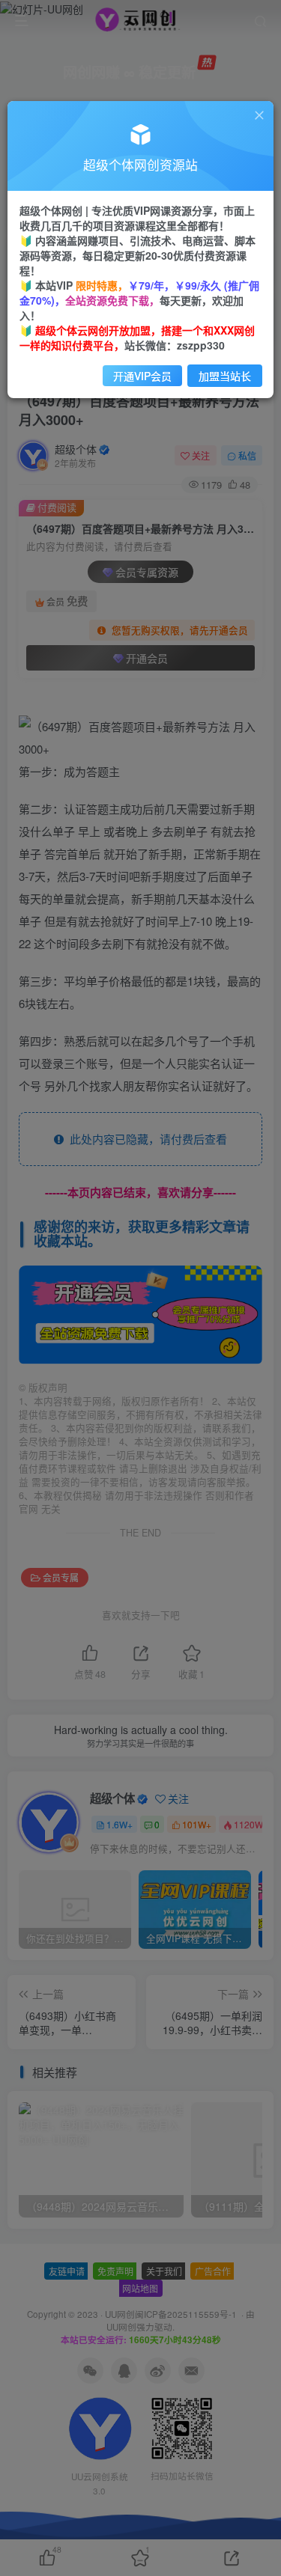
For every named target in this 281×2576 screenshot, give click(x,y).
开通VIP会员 (142, 376)
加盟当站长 (225, 376)
